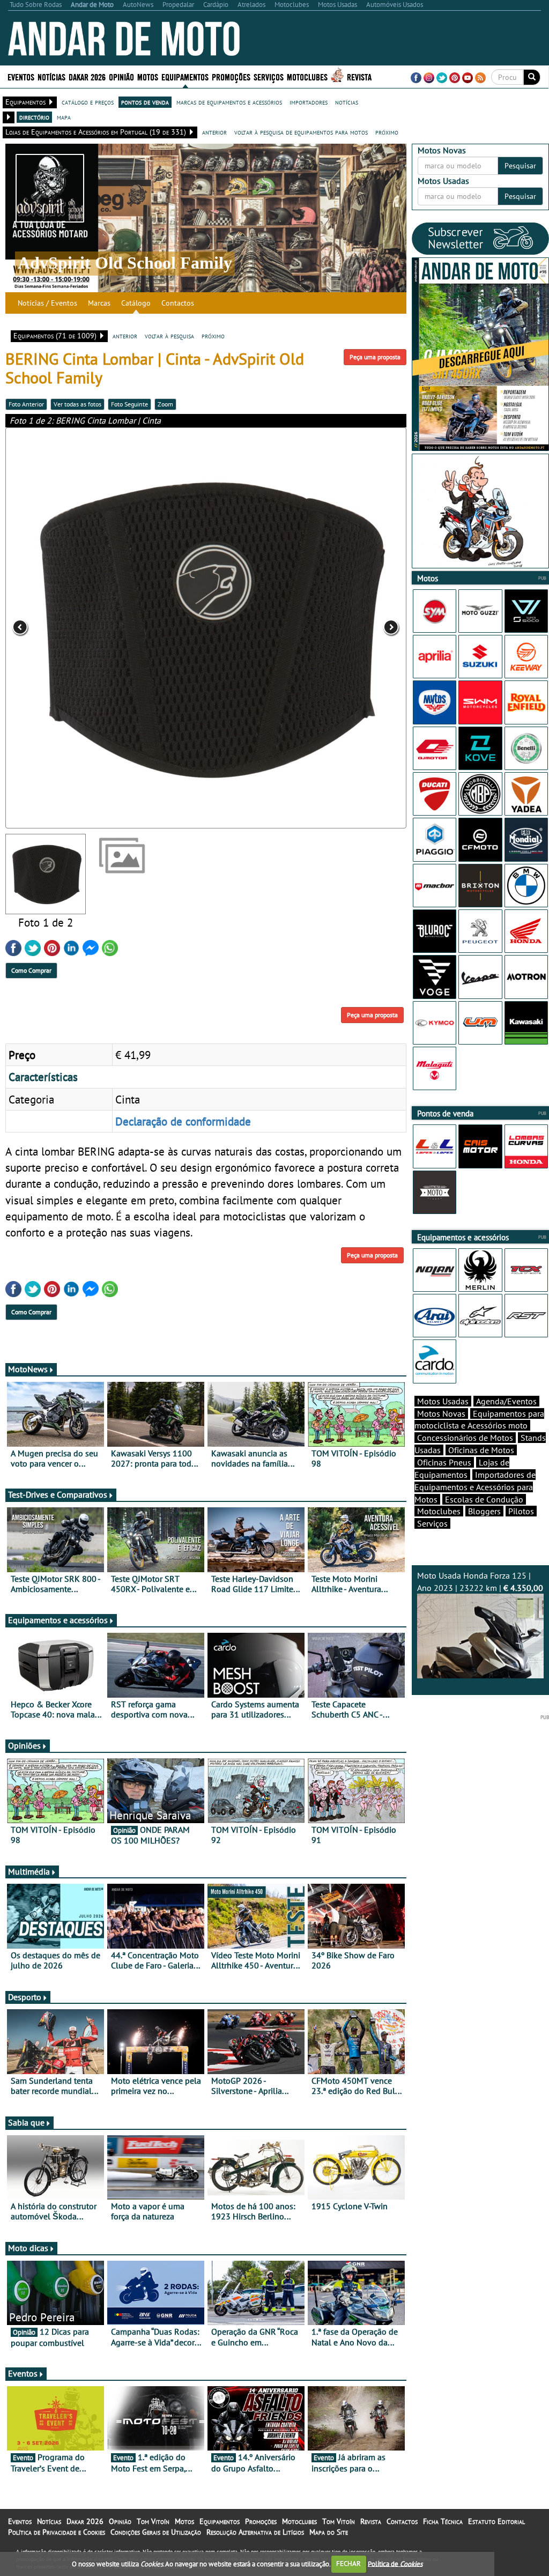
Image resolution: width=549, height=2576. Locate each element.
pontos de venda (145, 102)
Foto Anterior (26, 404)
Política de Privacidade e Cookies (57, 2532)
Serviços (432, 1523)
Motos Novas (441, 1413)
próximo (387, 132)
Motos (184, 2521)
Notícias (49, 2521)
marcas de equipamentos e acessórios (229, 102)
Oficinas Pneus (444, 1462)
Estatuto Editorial (496, 2521)
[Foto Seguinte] (326, 628)
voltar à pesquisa (169, 336)
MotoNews (28, 1369)
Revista (359, 76)
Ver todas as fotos (77, 404)
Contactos (178, 303)
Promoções (231, 76)
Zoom (165, 404)
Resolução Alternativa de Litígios (255, 2532)
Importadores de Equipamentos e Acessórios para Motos (475, 1487)
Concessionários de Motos (465, 1438)
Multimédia (29, 1871)
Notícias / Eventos (47, 303)
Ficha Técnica (443, 2521)
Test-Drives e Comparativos (58, 1494)
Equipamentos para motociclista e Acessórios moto (479, 1420)
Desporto (25, 1997)
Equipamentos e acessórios (58, 1620)
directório (34, 117)
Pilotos (521, 1511)
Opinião (121, 76)
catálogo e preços (88, 102)
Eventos (21, 76)
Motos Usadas (443, 1401)
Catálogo (136, 303)
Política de (395, 2563)
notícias (347, 102)
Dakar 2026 (87, 76)
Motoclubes (307, 76)
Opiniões (24, 1745)
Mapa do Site (329, 2532)
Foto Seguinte (129, 404)
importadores (309, 102)
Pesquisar (520, 166)
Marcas (99, 303)
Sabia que (26, 2122)
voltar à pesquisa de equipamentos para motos (301, 132)
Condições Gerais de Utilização (156, 2532)
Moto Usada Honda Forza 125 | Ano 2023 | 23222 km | (480, 1582)
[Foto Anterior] (86, 628)
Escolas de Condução (484, 1499)
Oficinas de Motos (481, 1450)
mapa (64, 117)
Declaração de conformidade (183, 1121)
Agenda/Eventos (506, 1401)
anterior (214, 132)
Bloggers (484, 1511)
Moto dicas (28, 2248)
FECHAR (348, 2563)
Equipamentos (220, 2521)
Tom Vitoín (153, 2521)
